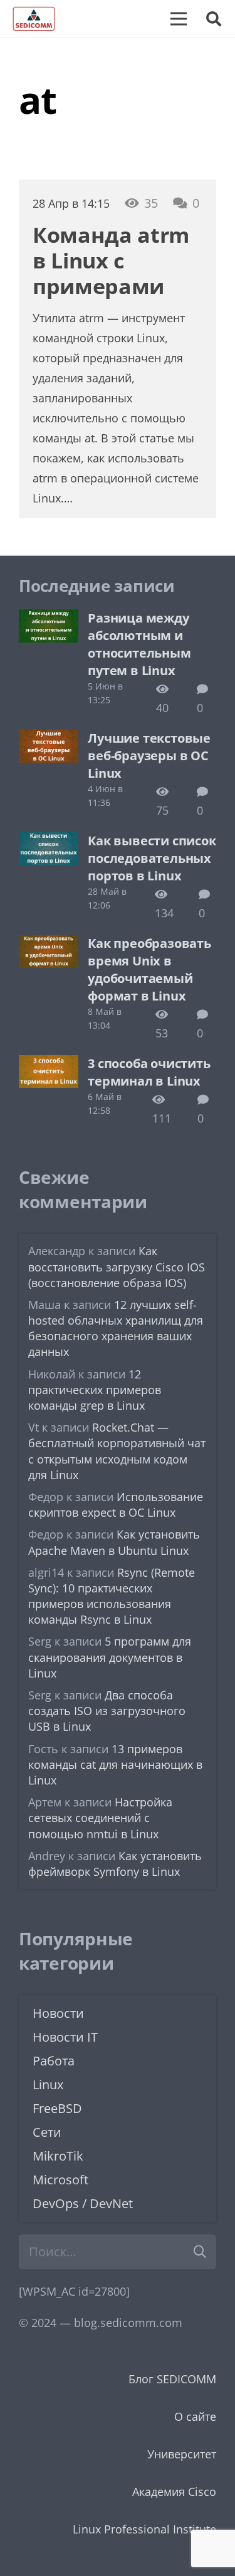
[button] (213, 19)
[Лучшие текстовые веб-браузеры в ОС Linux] (49, 739)
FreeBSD (57, 2108)
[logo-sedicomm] (34, 19)
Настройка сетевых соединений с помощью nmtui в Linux (100, 1818)
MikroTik (58, 2156)
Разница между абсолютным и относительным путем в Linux (139, 644)
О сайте (195, 2416)
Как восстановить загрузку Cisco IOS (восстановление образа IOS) (117, 1266)
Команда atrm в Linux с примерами (111, 260)
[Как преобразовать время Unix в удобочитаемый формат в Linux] (49, 944)
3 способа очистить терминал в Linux (149, 1072)
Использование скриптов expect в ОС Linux (116, 1504)
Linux (48, 2085)
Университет (182, 2454)
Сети (47, 2132)
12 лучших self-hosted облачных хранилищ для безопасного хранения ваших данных (116, 1328)
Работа (54, 2061)
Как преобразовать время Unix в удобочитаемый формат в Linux (149, 970)
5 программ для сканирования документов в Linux (110, 1657)
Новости (58, 2013)
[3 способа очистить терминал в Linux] (49, 1064)
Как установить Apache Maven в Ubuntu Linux (114, 1542)
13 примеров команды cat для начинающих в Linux (115, 1764)
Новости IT (65, 2037)
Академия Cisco (174, 2492)
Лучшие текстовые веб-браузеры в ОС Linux (149, 756)
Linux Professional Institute (144, 2529)
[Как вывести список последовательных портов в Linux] (49, 842)
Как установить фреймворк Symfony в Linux (115, 1864)
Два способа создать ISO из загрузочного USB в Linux (107, 1711)
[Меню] (179, 19)
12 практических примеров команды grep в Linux (95, 1390)
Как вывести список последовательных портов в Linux (152, 858)
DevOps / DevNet (83, 2203)
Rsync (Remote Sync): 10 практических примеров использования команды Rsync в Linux (112, 1596)
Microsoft (60, 2180)
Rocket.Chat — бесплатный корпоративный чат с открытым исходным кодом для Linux (117, 1451)
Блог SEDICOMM (172, 2379)
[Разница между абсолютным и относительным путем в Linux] (49, 619)
